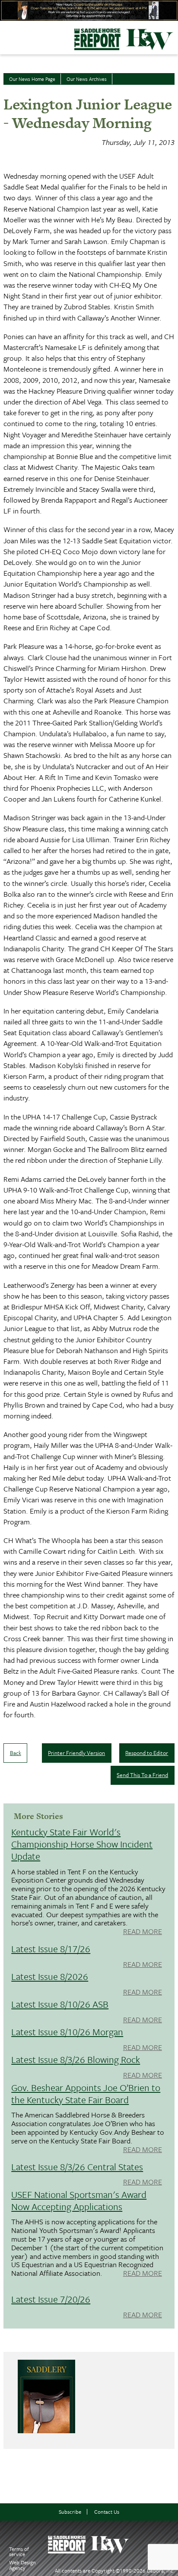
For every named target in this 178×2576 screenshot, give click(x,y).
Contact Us (107, 2512)
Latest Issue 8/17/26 (51, 1949)
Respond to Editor (147, 1753)
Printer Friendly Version (76, 1753)
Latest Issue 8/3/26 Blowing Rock (76, 2059)
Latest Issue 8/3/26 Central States (77, 2167)
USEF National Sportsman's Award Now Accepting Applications (79, 2200)
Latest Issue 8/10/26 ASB (60, 2004)
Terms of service (19, 2552)
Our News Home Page (32, 79)
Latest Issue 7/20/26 (51, 2299)
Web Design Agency (22, 2565)
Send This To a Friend (142, 1775)
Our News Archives (87, 79)
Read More (143, 1932)
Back (16, 1753)
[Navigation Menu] (6, 35)
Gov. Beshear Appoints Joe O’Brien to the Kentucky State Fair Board (86, 2093)
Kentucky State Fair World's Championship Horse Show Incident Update (82, 1844)
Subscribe (70, 2512)
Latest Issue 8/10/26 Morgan (67, 2032)
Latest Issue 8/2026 (50, 1976)
